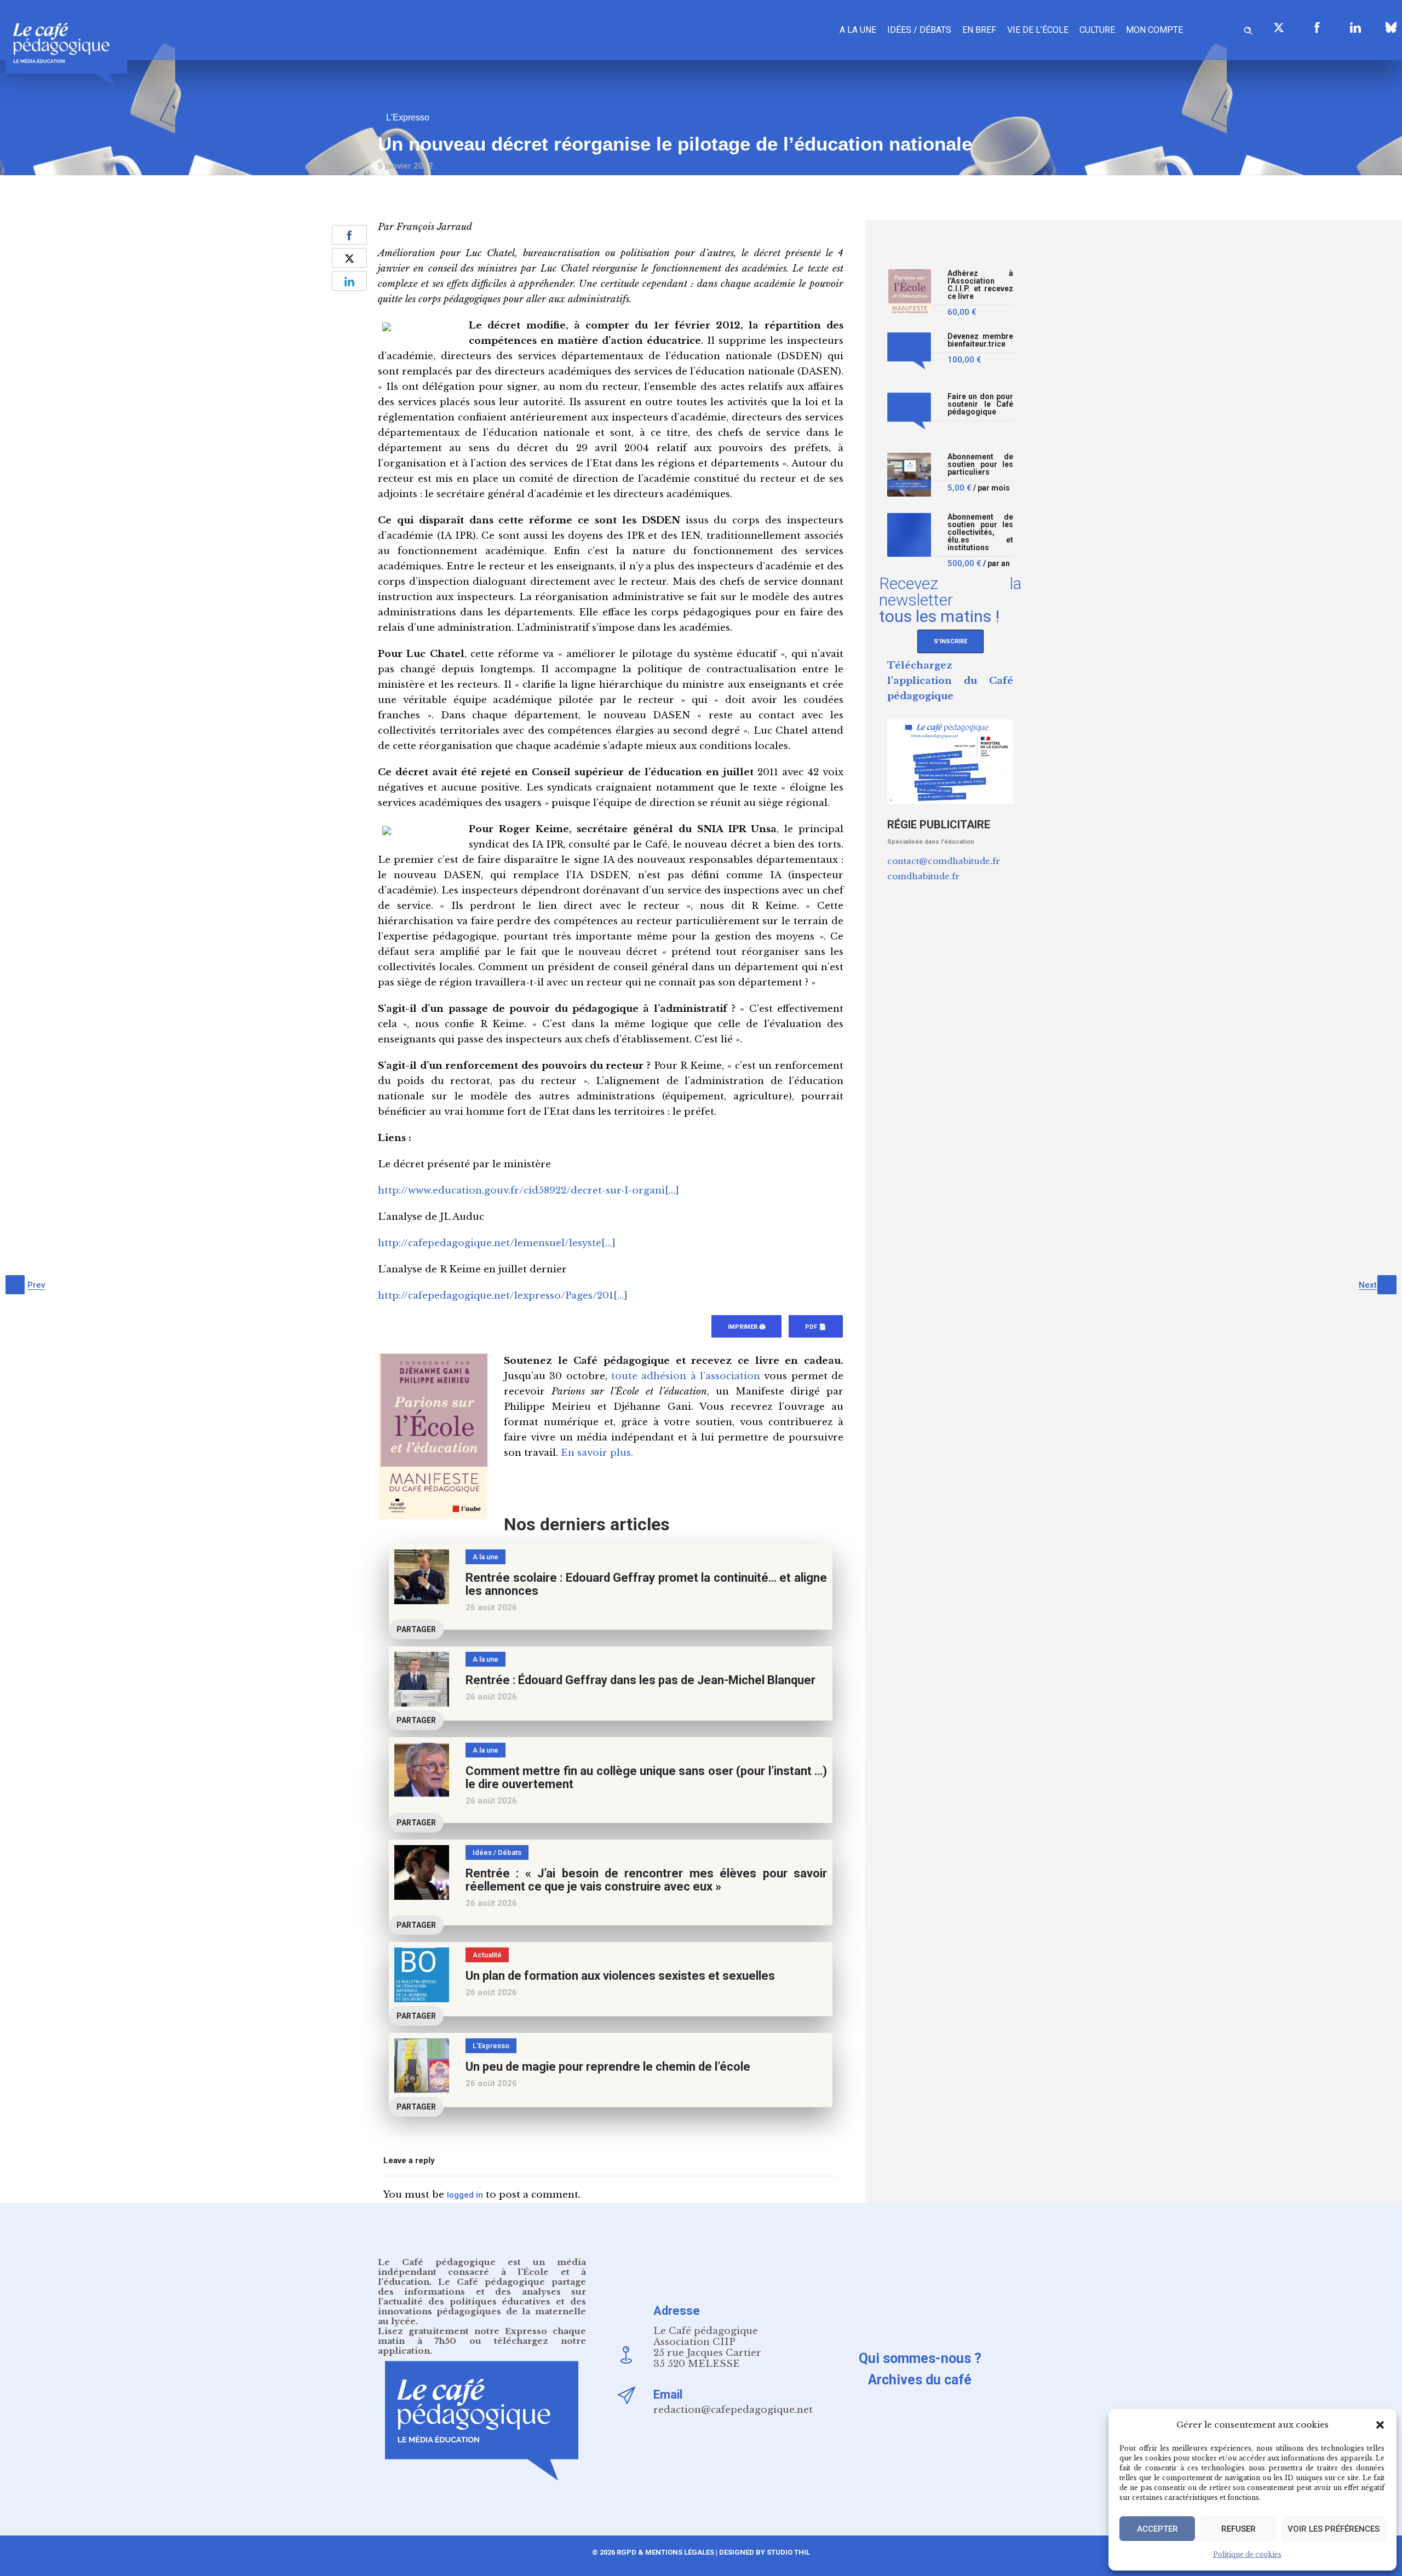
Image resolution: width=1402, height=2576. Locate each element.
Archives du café (920, 2380)
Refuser (1239, 2529)
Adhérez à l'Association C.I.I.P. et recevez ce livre (980, 285)
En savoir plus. (597, 1453)
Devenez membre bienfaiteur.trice (980, 340)
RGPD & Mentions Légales (665, 2552)
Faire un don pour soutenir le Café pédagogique (980, 404)
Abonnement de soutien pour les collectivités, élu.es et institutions (980, 532)
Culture (1097, 30)
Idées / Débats (919, 30)
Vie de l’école (1038, 30)
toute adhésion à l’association (686, 1376)
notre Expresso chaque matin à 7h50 (482, 2336)
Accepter (1157, 2529)
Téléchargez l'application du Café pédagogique (950, 681)
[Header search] (1248, 29)
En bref (979, 30)
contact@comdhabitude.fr (944, 861)
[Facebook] (1317, 27)
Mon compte (1154, 30)
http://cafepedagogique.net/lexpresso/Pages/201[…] (503, 1296)
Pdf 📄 (816, 1327)
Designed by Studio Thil (764, 2552)
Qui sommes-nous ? (920, 2358)
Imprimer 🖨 (746, 1327)
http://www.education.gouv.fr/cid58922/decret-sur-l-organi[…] (528, 1191)
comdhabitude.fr (923, 876)
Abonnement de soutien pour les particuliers (980, 465)
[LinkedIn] (1355, 27)
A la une (858, 30)
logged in (465, 2195)
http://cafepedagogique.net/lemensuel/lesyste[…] (497, 1243)
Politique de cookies (1247, 2554)
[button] (1380, 2425)
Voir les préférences (1334, 2529)
